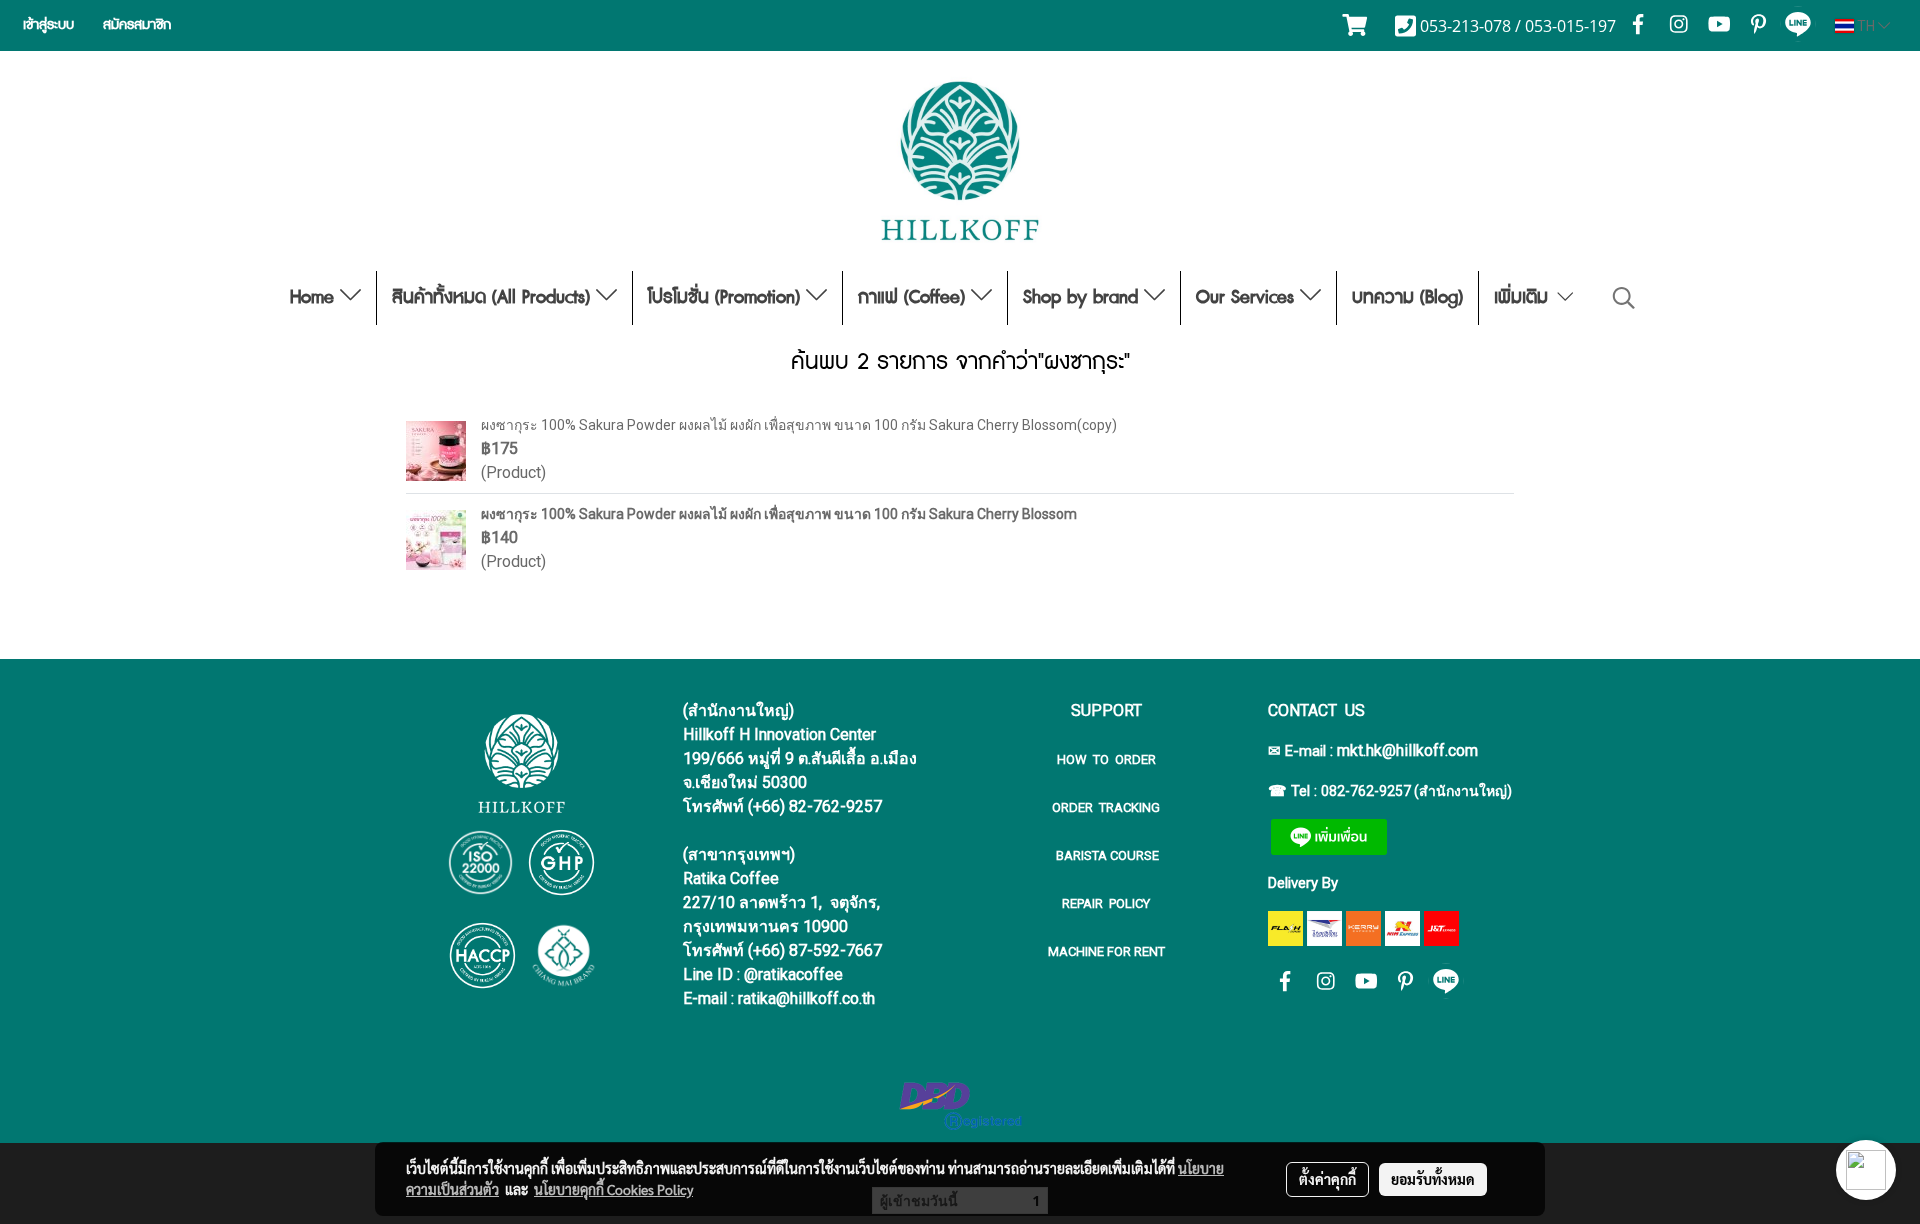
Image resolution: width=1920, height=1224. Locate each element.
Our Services (1248, 298)
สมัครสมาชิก (137, 25)
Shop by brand (1083, 298)
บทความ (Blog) (1407, 298)
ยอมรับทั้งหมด (1433, 1179)
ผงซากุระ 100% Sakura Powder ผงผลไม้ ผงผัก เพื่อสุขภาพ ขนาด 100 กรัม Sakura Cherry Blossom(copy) (799, 425)
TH (1866, 26)
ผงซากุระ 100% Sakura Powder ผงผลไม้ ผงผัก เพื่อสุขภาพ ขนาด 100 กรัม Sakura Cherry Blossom (779, 514)
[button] (1624, 298)
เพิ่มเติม (1524, 298)
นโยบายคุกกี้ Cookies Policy (613, 1189)
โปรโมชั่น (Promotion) (727, 298)
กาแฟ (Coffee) (914, 298)
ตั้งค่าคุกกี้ (1327, 1179)
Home (315, 298)
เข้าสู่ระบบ (48, 25)
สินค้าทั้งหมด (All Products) (494, 298)
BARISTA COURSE (1106, 855)
